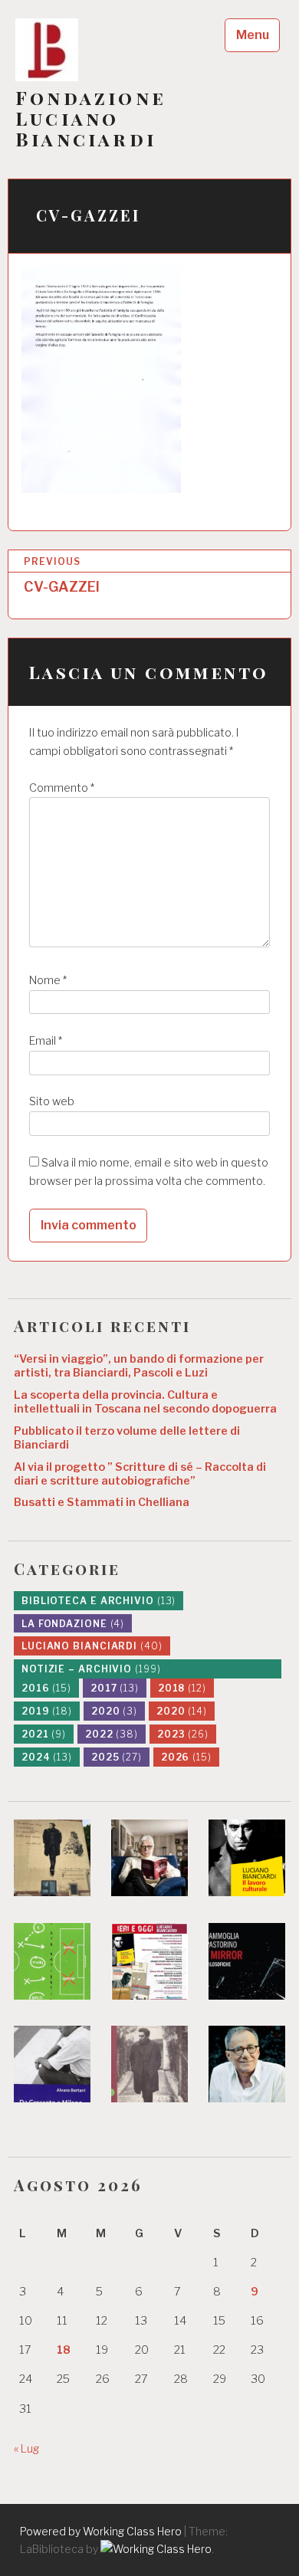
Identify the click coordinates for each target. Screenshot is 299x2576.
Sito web (52, 1101)
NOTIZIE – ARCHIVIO (91, 1669)
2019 (47, 1711)
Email (46, 1041)
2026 (186, 1757)
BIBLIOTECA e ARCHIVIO (99, 1601)
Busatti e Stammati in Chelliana (102, 1502)
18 (64, 2350)
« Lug (26, 2449)
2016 (46, 1688)
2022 (112, 1734)
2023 (183, 1734)
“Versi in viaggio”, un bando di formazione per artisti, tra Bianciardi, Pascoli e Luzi (139, 1366)
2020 (114, 1711)
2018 (182, 1688)
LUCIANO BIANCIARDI (92, 1646)
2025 (117, 1757)
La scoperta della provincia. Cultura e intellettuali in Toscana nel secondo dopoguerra (145, 1402)
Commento (62, 788)
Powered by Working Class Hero (101, 2531)
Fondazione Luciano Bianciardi (91, 118)
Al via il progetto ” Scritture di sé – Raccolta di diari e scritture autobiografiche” (140, 1474)
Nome (48, 980)
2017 (115, 1688)
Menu (253, 35)
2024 (47, 1757)
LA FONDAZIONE (73, 1624)
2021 (44, 1734)
